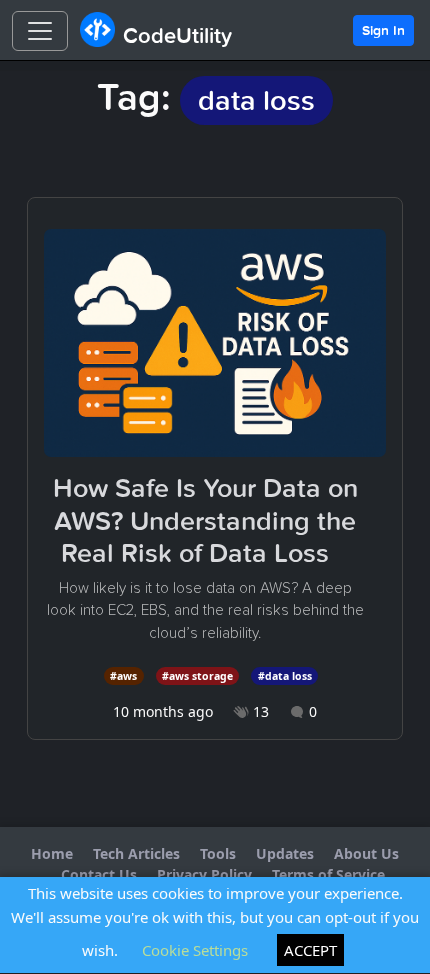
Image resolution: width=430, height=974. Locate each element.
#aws (123, 676)
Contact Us (99, 874)
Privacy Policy (204, 874)
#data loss (285, 676)
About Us (366, 853)
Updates (285, 853)
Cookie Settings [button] (195, 950)
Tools (218, 853)
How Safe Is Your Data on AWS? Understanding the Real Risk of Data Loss (205, 520)
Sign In (383, 30)
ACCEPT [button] (310, 950)
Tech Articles (136, 853)
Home (52, 853)
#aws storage (197, 676)
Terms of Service (328, 874)
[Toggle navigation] (40, 31)
